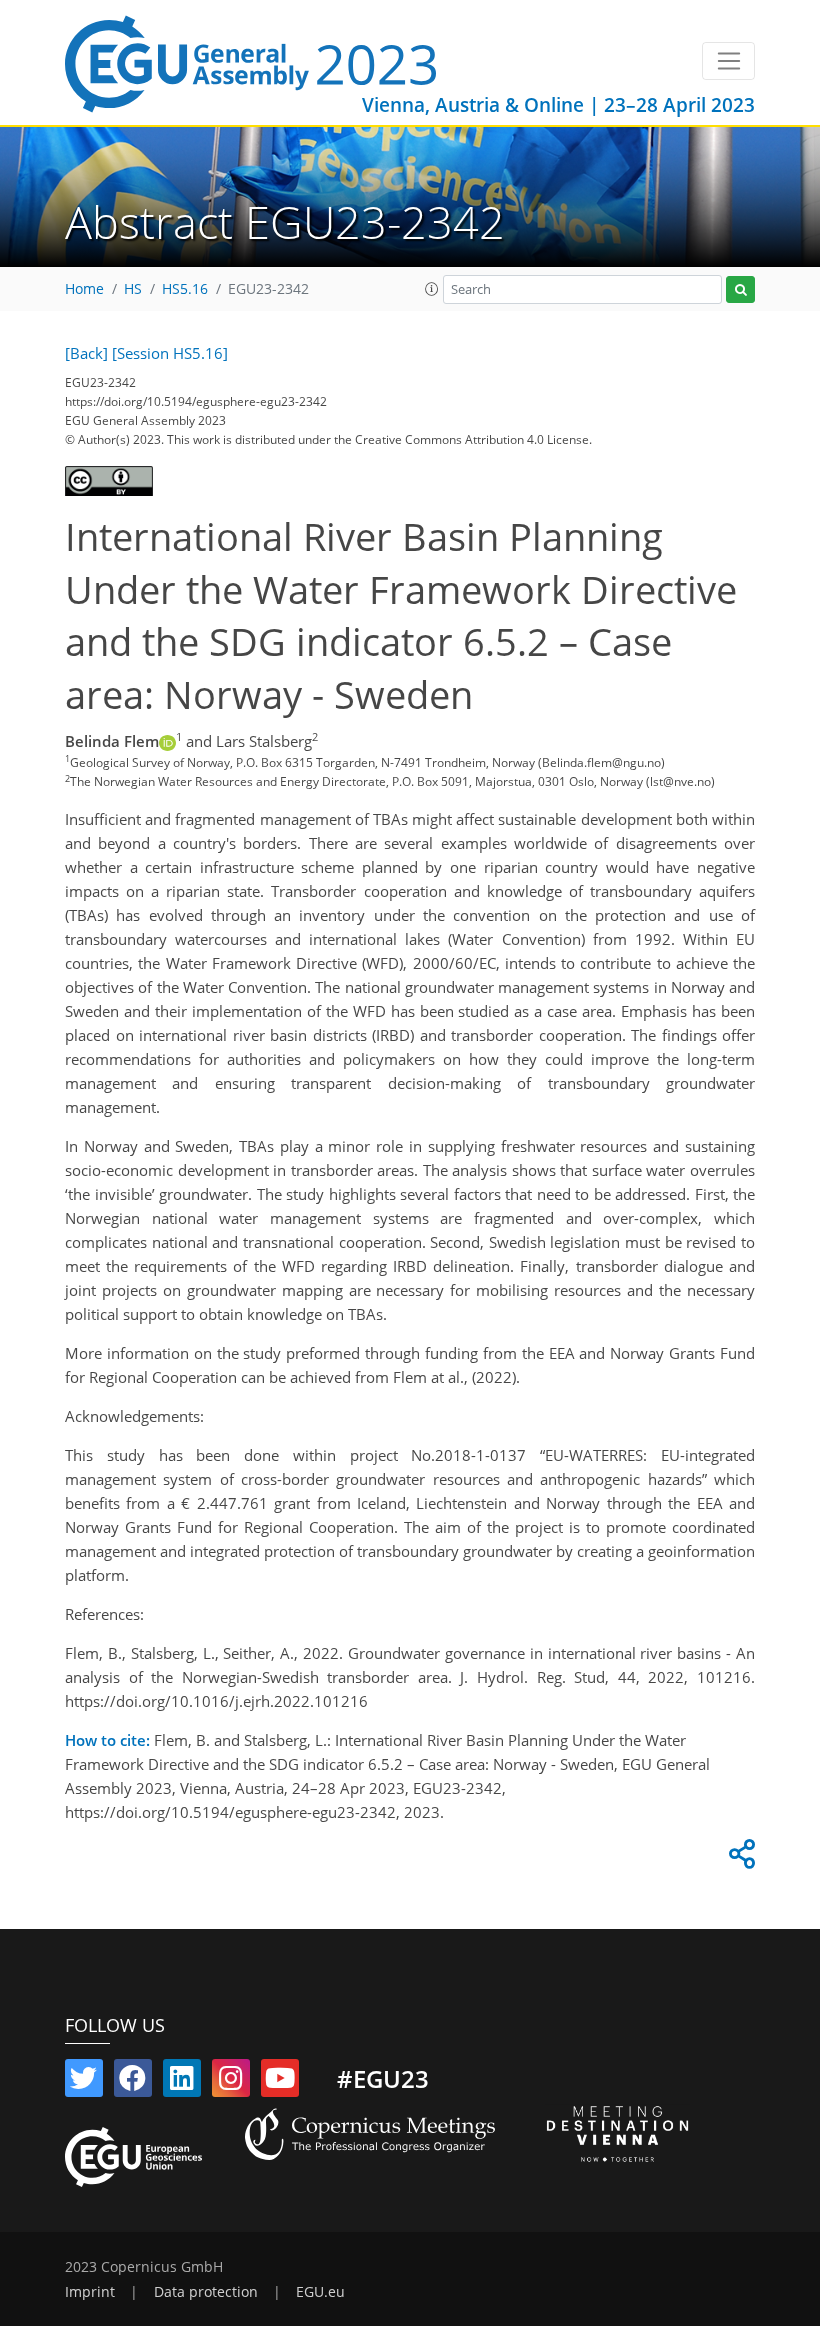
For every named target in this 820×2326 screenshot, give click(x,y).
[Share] (739, 1859)
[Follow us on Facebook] (133, 2082)
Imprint (90, 2292)
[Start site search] (740, 289)
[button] (432, 289)
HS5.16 (185, 289)
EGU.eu (320, 2292)
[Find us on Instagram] (231, 2082)
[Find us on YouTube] (280, 2082)
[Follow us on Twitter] (84, 2082)
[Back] (86, 353)
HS (133, 289)
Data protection (206, 2292)
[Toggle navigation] (728, 61)
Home (84, 289)
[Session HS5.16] (170, 353)
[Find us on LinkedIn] (182, 2082)
